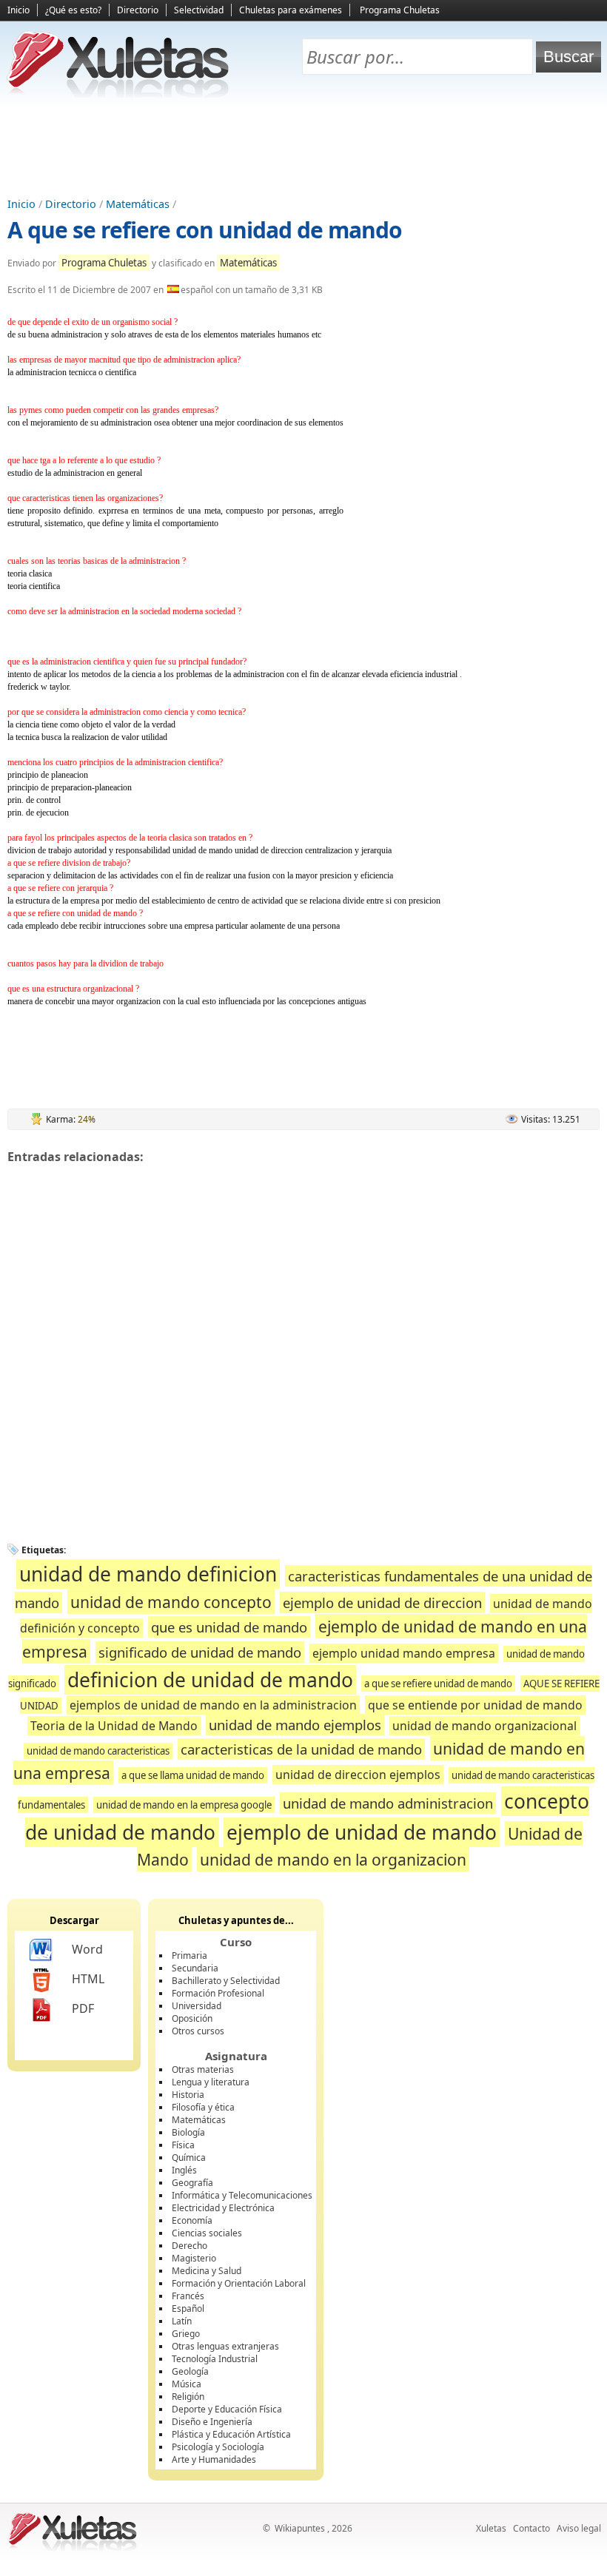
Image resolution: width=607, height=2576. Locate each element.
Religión (188, 2397)
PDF (83, 2008)
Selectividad (199, 10)
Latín (182, 2321)
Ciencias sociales (207, 2233)
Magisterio (194, 2258)
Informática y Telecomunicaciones (242, 2195)
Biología (188, 2132)
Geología (190, 2371)
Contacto (531, 2528)
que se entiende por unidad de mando (475, 1705)
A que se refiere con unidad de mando (205, 230)
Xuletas (491, 2528)
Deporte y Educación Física (227, 2409)
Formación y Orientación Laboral (239, 2283)
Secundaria (195, 1968)
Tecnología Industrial (215, 2359)
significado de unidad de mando (200, 1652)
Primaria (190, 1955)
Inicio (19, 10)
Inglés (184, 2170)
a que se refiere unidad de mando (438, 1684)
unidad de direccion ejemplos (358, 1775)
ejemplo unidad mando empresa (404, 1653)
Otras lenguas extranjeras (225, 2346)
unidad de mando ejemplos (295, 1725)
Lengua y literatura (211, 2082)
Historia (188, 2095)
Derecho (190, 2246)
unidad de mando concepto (171, 1602)
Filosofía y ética (203, 2107)
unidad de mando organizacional (484, 1726)
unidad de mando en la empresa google (184, 1805)
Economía (192, 2220)
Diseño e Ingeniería (212, 2422)
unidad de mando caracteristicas (98, 1751)
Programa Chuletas (400, 10)
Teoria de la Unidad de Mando (114, 1726)
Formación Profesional (218, 1993)
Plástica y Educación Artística (231, 2434)
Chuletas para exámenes (291, 10)
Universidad (197, 2006)
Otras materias (203, 2069)
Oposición (192, 2018)
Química (189, 2158)
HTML (88, 1979)
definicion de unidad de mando (210, 1680)
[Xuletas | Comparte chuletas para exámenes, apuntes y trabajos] (118, 94)
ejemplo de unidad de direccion (382, 1603)
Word (87, 1949)
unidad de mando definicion (148, 1574)
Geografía (192, 2183)
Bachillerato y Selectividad (226, 1981)
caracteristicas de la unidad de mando (301, 1749)
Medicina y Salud (207, 2271)
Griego (186, 2334)
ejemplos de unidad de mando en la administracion (213, 1705)
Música (187, 2384)
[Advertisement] (303, 149)
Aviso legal (579, 2528)
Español (188, 2308)
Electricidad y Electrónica (223, 2208)
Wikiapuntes (300, 2528)
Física (183, 2145)
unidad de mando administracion (388, 1803)
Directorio (138, 10)
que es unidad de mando (229, 1627)
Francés (188, 2296)
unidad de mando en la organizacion (333, 1859)
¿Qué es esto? (73, 10)
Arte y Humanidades (214, 2459)
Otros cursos (198, 2031)
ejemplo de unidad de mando (362, 1832)
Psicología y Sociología (218, 2447)
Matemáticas (138, 204)
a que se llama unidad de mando (193, 1775)
